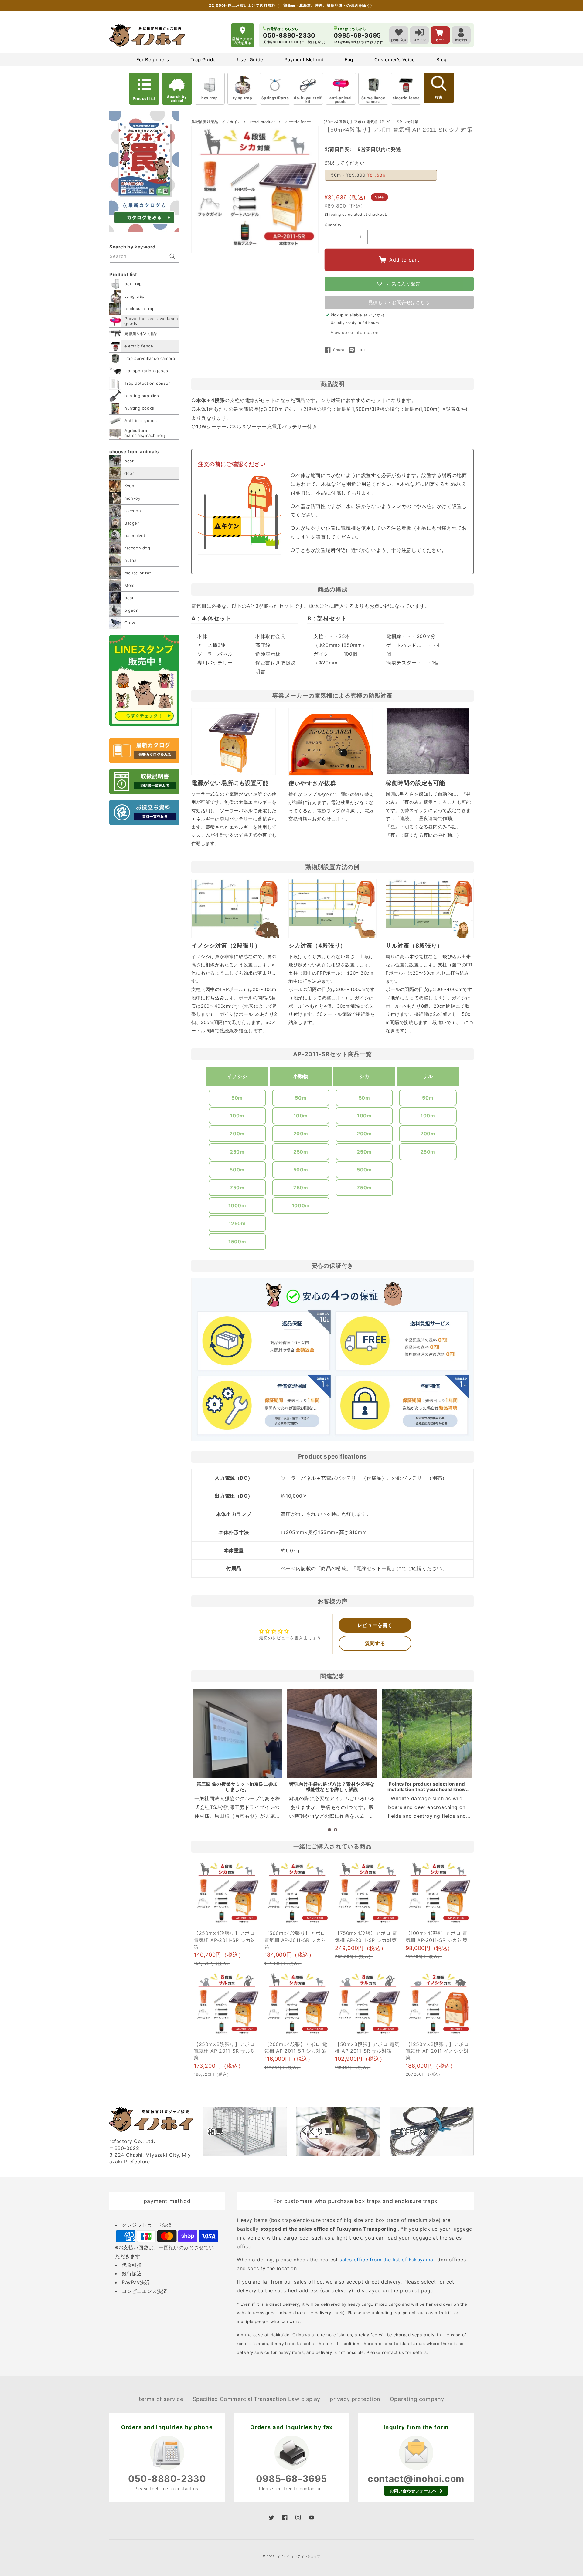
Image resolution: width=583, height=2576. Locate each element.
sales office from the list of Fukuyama (386, 2260)
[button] (329, 1830)
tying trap (242, 98)
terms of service (161, 2399)
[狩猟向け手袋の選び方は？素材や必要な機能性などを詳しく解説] (332, 1733)
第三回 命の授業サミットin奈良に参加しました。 (237, 1787)
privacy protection (355, 2399)
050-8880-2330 (167, 2479)
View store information (355, 332)
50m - (358, 175)
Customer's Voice (395, 60)
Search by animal (177, 98)
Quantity (333, 225)
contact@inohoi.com (416, 2479)
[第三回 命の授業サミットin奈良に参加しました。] (237, 1733)
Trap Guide (203, 60)
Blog (442, 60)
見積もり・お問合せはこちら (399, 302)
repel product (263, 122)
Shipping (333, 214)
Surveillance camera (373, 100)
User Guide (250, 60)
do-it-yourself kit (308, 100)
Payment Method (304, 60)
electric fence (406, 98)
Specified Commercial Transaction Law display (257, 2399)
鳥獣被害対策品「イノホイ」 (216, 122)
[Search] (172, 256)
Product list (144, 98)
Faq (349, 60)
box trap (210, 98)
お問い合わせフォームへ (413, 2491)
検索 (439, 97)
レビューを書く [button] (375, 1625)
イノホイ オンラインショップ (299, 2556)
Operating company (417, 2399)
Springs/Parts (275, 98)
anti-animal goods (341, 100)
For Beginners (153, 60)
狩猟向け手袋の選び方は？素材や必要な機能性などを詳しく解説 (332, 1787)
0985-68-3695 (291, 2479)
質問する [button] (375, 1643)
